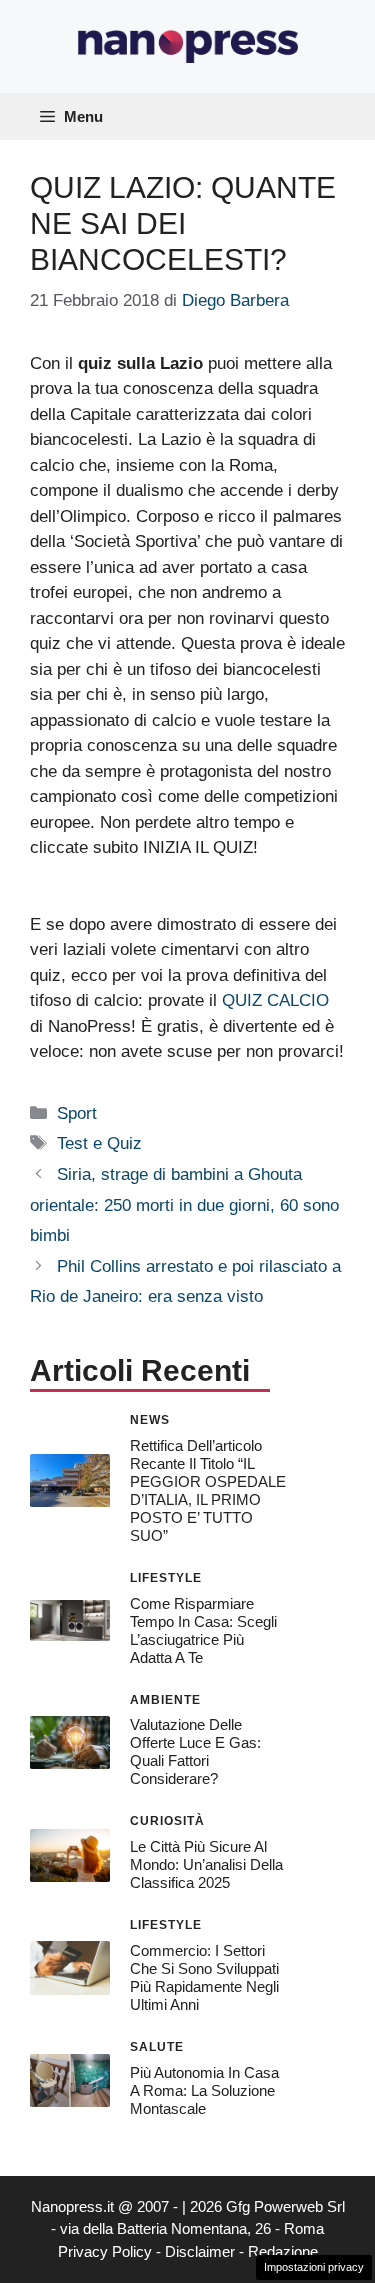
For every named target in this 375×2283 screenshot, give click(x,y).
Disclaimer (200, 2251)
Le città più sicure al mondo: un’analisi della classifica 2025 (206, 1864)
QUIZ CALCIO (275, 1000)
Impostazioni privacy (314, 2267)
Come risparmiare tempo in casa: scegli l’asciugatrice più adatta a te (203, 1630)
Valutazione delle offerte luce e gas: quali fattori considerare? (195, 1751)
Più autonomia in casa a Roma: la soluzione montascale (204, 2090)
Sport (77, 1113)
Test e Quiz (99, 1143)
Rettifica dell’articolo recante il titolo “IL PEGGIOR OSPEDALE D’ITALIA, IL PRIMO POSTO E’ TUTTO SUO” (208, 1490)
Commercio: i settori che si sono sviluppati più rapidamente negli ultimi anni (204, 1977)
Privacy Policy (105, 2251)
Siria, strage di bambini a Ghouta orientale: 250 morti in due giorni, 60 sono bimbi (184, 1205)
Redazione (283, 2251)
